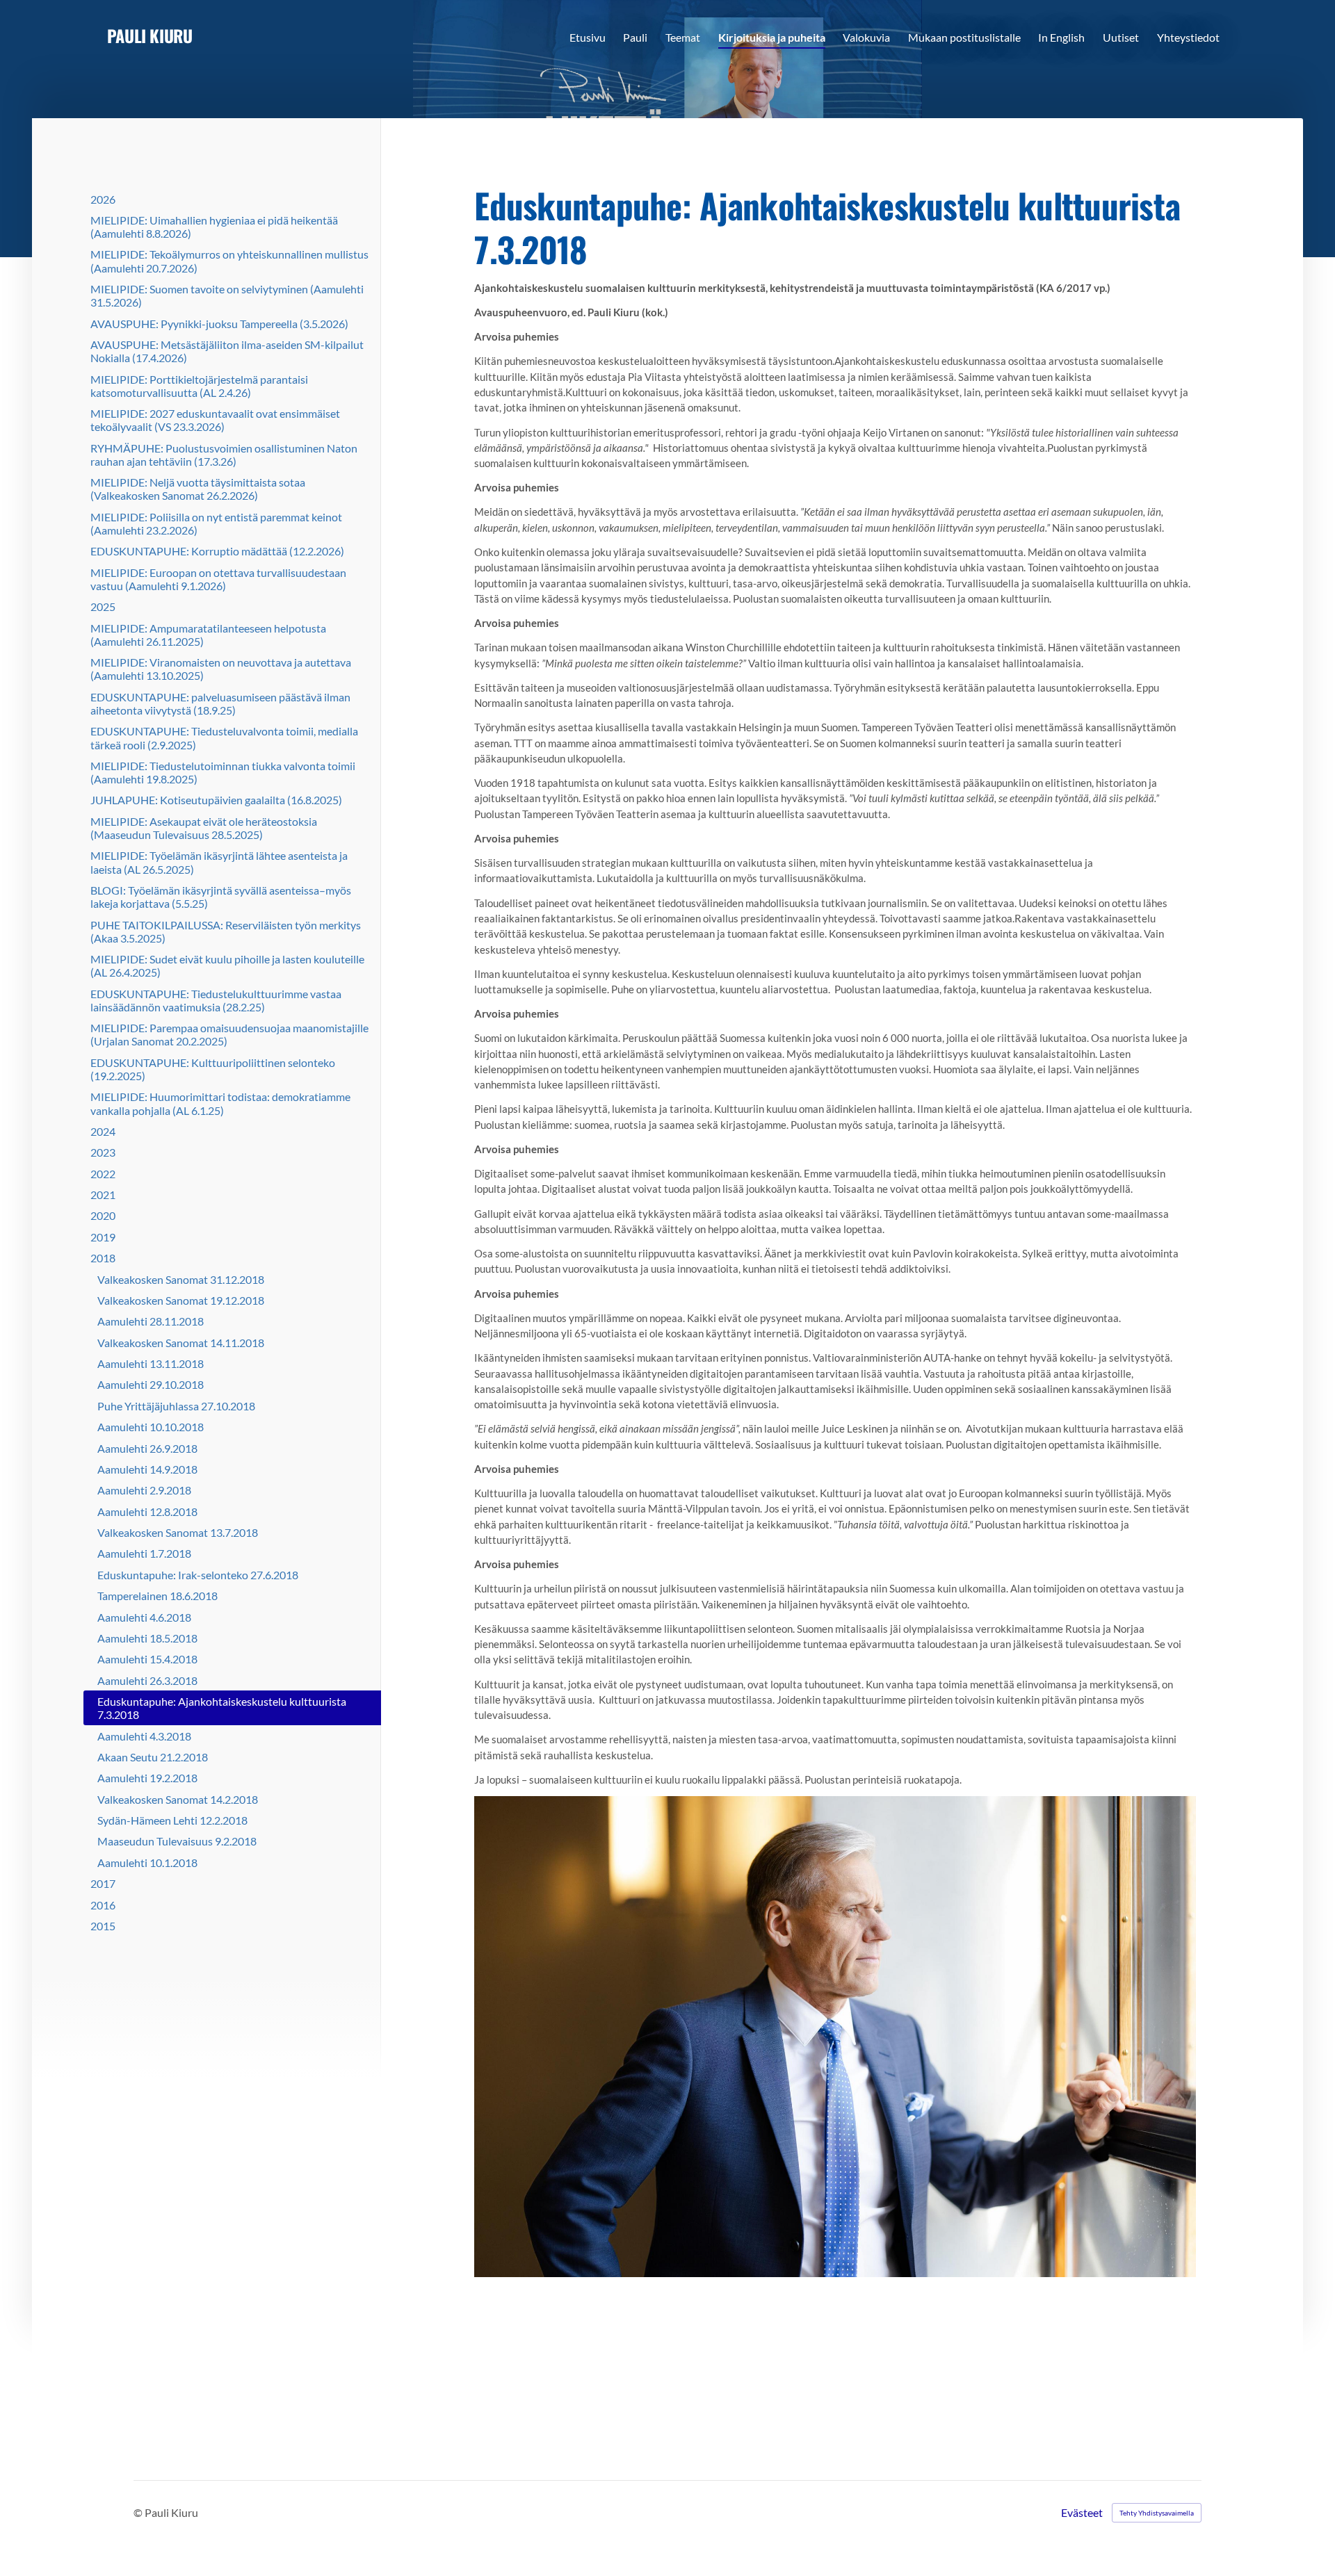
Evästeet (1082, 2513)
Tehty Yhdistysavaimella (1157, 2513)
